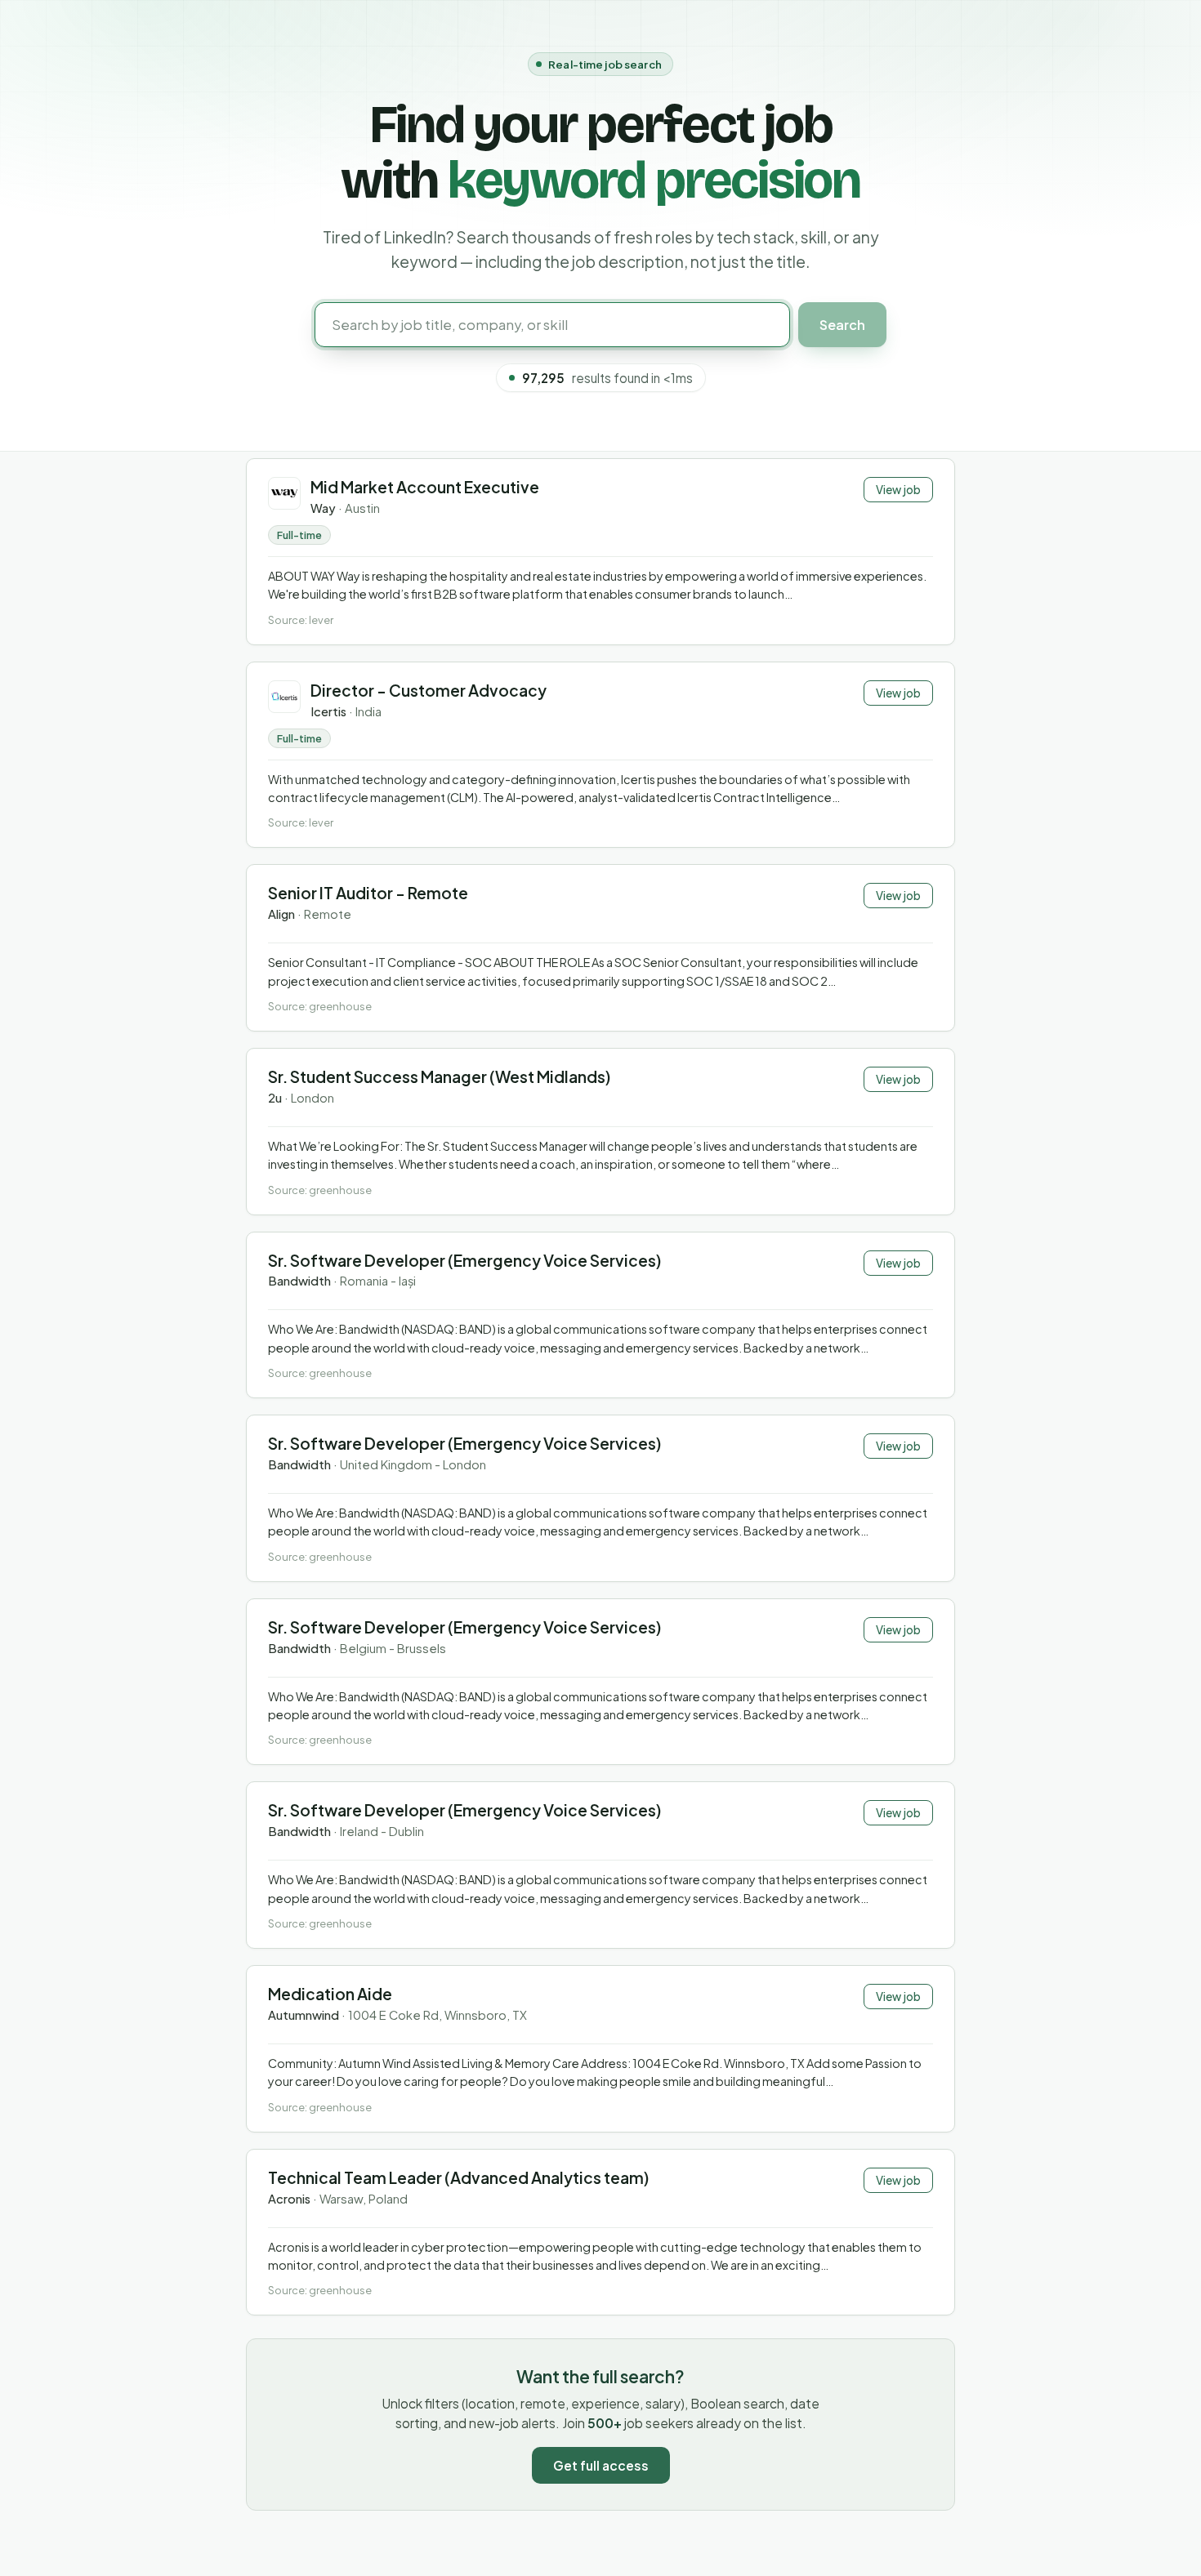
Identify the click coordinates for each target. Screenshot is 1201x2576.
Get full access (601, 2465)
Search (842, 325)
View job (898, 490)
